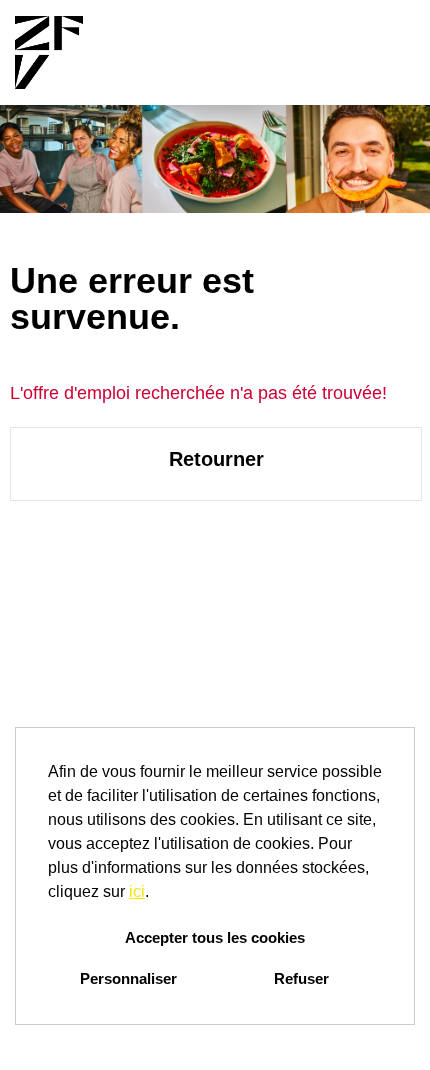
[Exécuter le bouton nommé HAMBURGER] (381, 52)
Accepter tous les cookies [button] (215, 937)
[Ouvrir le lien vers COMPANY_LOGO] (49, 52)
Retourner (216, 459)
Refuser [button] (301, 978)
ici (137, 891)
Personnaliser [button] (128, 978)
